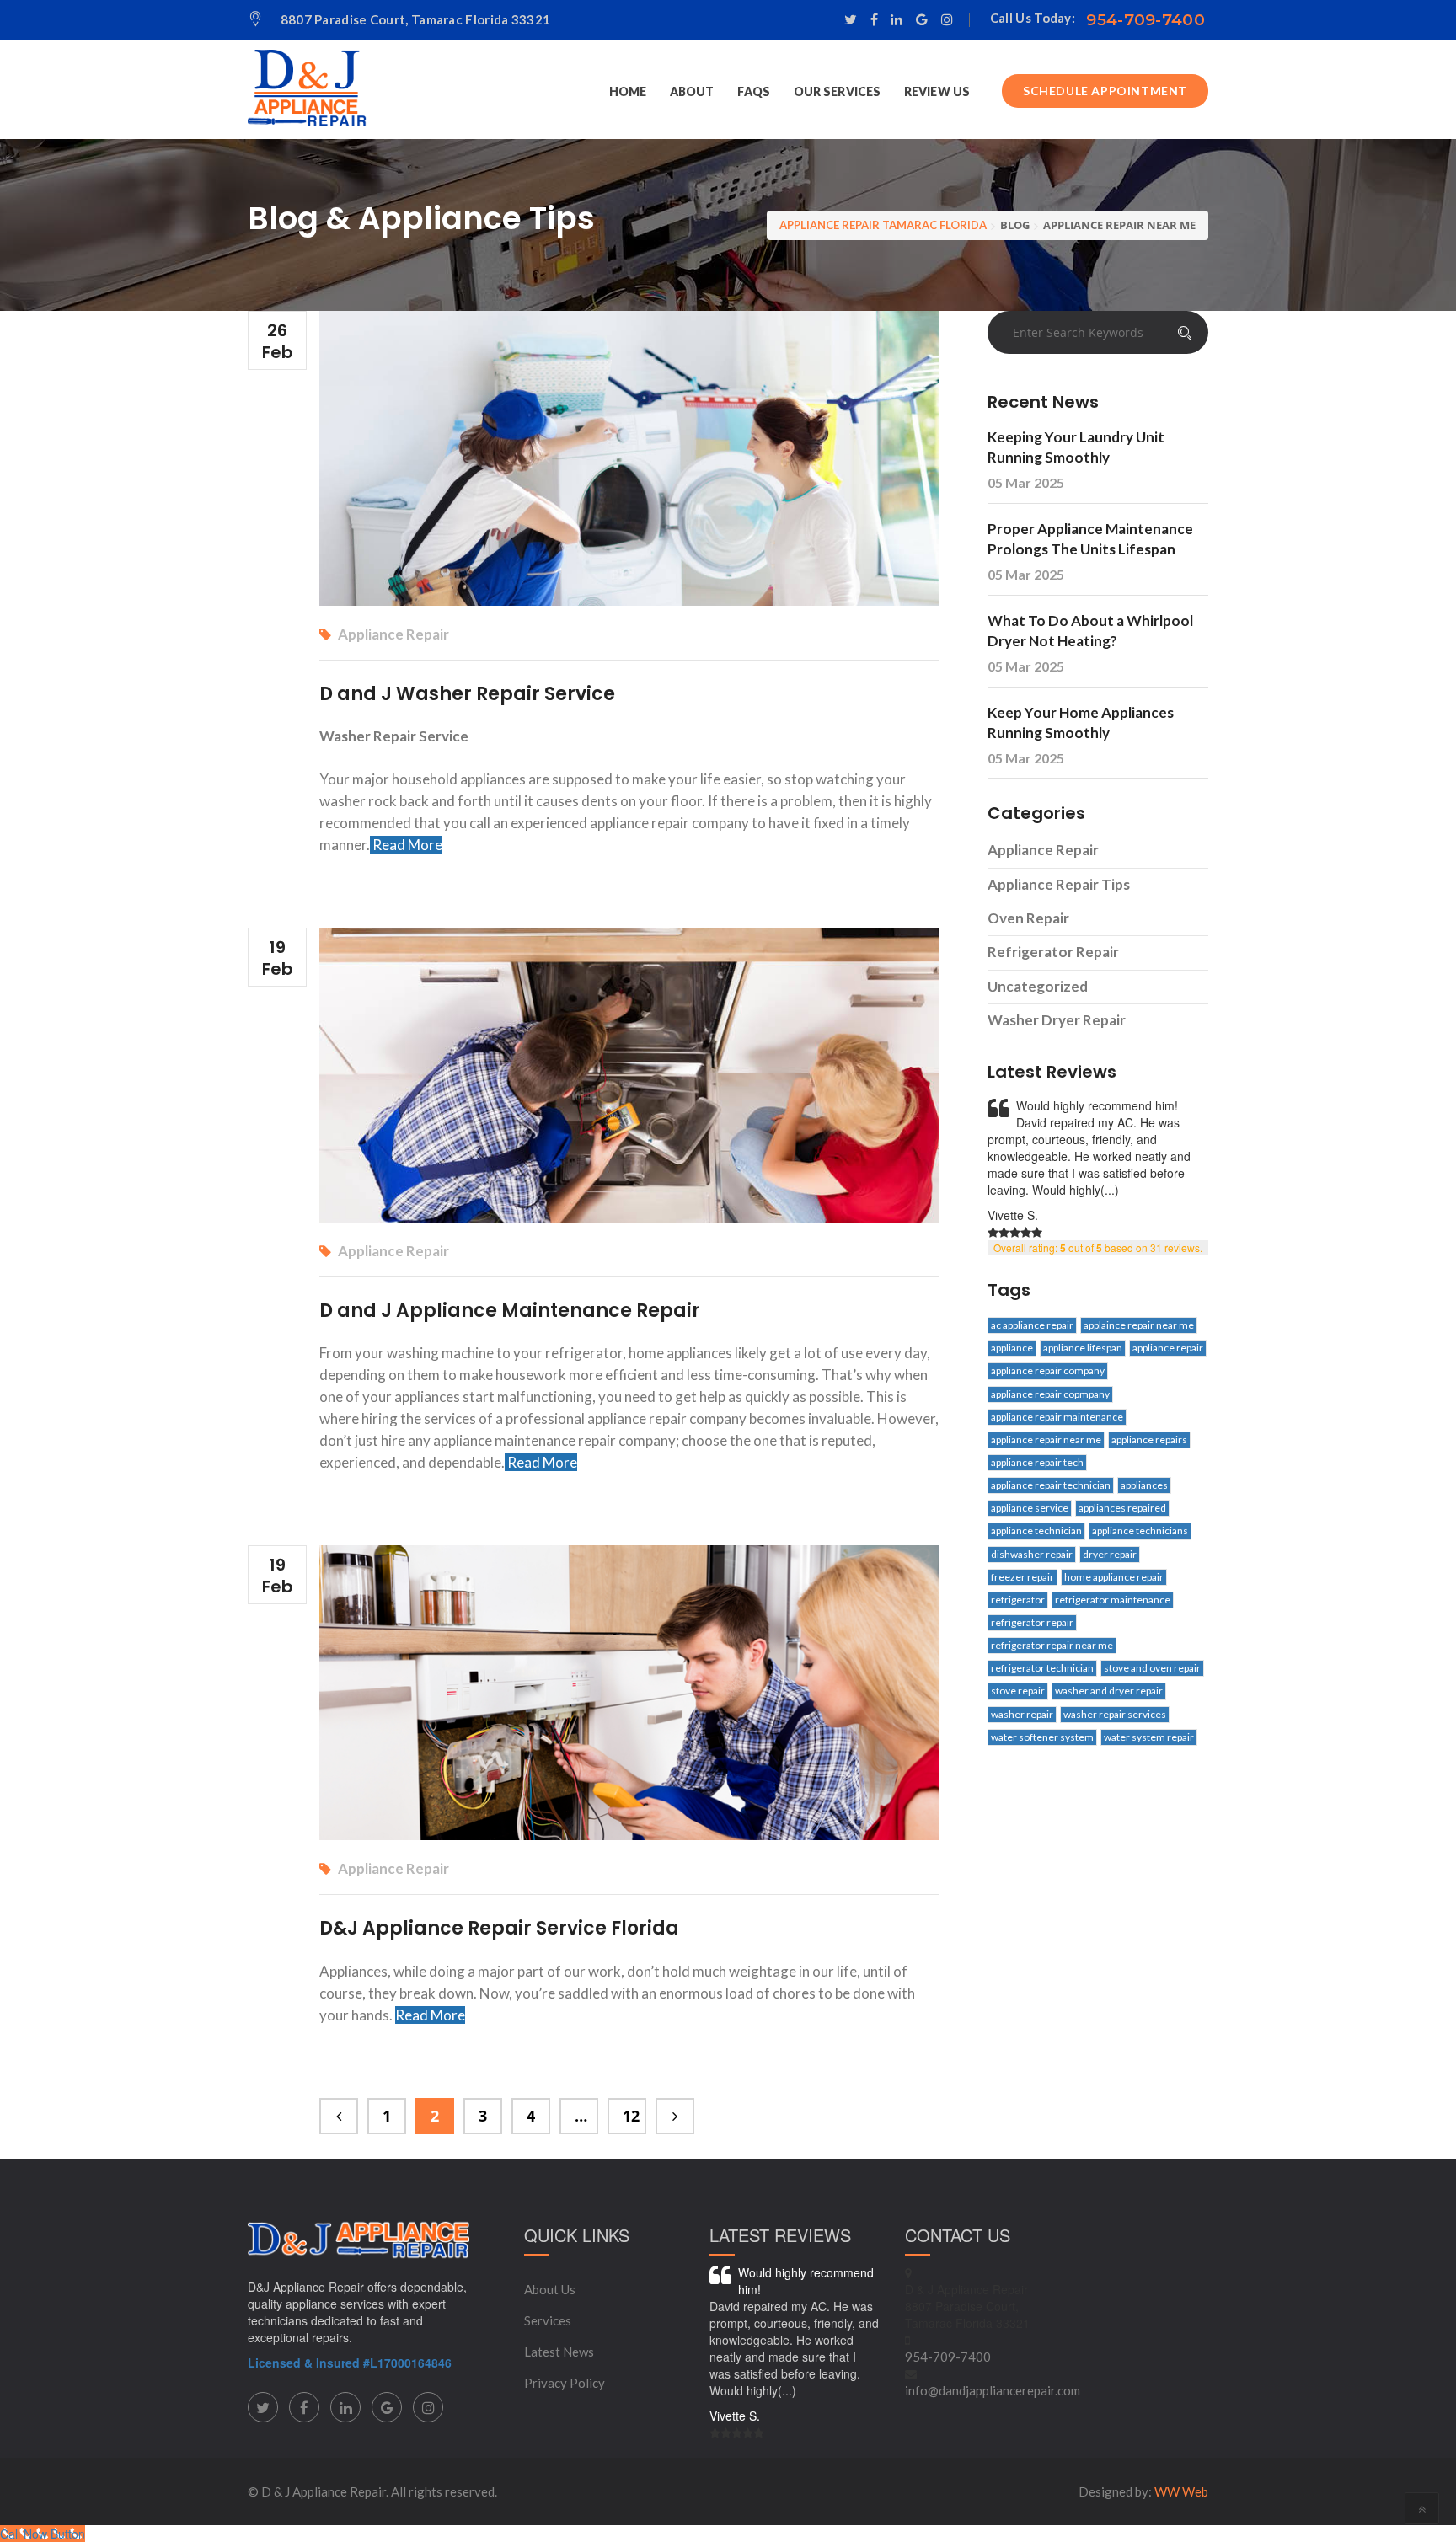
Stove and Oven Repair (1152, 1668)
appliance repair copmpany (1050, 1394)
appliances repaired (1122, 1508)
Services (548, 2320)
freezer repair (1022, 1577)
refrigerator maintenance (1113, 1600)
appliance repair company (1048, 1370)
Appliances (1144, 1485)
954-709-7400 (1146, 20)
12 (631, 2116)
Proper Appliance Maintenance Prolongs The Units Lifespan (1090, 539)
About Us (550, 2289)
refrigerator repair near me (1052, 1645)
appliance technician (1036, 1531)
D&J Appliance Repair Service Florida (499, 1928)
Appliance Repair (393, 634)
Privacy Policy (565, 2383)
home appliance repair (1114, 1577)
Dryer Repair (1110, 1554)
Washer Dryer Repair (1057, 1020)
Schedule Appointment (1105, 91)
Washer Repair (1022, 1714)
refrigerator (1018, 1600)
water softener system (1042, 1737)
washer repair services (1115, 1714)
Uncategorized (1038, 986)
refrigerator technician (1042, 1668)
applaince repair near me (1139, 1325)
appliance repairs (1149, 1440)
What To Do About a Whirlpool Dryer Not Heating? (1090, 631)
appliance (1012, 1348)
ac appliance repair (1032, 1325)
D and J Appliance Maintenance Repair (510, 1311)
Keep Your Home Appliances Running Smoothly (1081, 722)
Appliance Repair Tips (1059, 884)
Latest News (559, 2352)
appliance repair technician (1051, 1485)
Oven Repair (1028, 918)
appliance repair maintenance (1057, 1417)
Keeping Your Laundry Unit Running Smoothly (1076, 447)
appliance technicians (1140, 1531)
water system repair (1149, 1737)
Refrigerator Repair (1053, 952)
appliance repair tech (1037, 1462)
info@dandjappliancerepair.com (993, 2390)
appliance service (1030, 1508)
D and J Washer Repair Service (467, 694)
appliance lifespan (1083, 1348)
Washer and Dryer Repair (1109, 1691)
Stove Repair (1018, 1691)
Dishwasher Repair (1032, 1554)
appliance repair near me (1046, 1440)
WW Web (1181, 2491)
